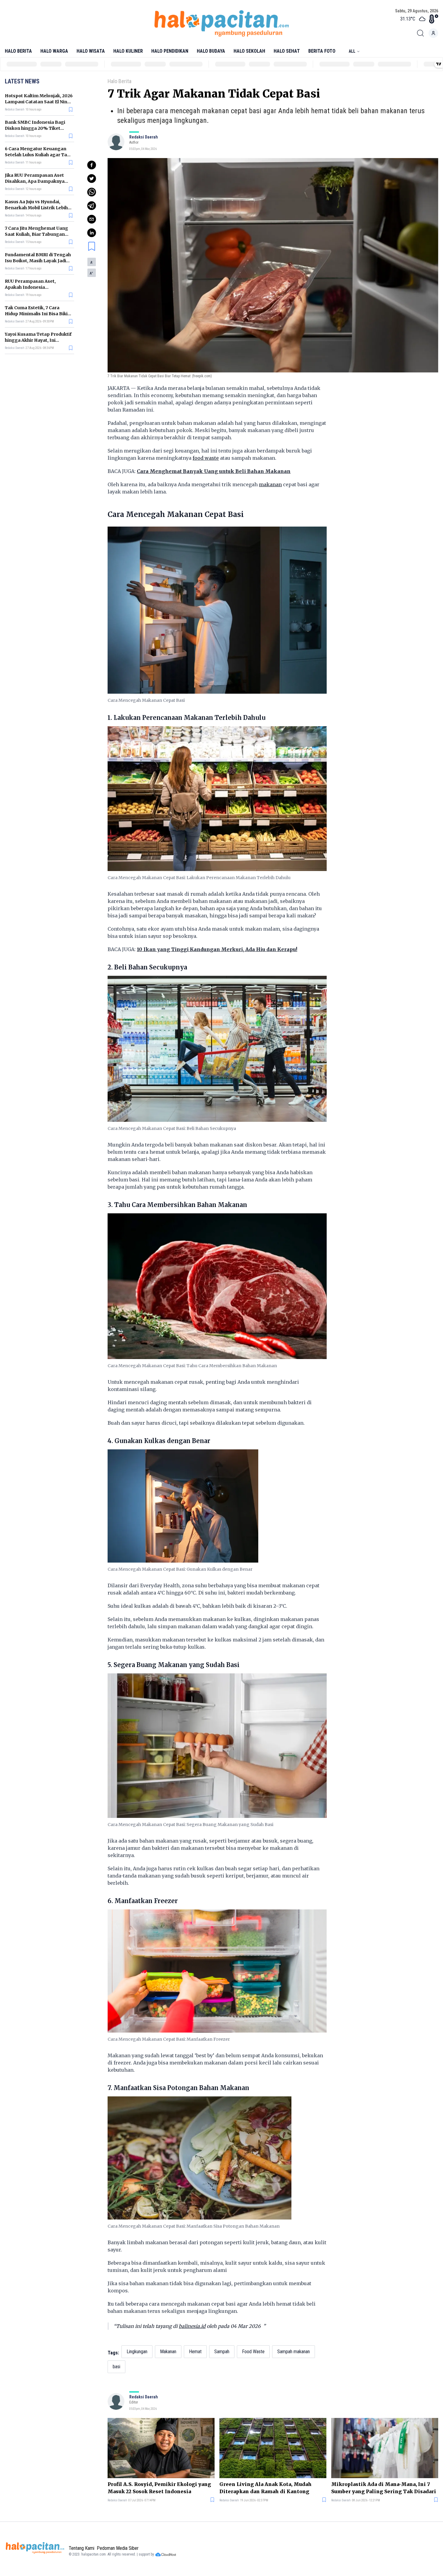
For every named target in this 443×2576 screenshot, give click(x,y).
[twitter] (92, 179)
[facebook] (92, 165)
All (352, 51)
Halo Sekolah (249, 51)
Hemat (195, 2352)
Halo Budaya (211, 51)
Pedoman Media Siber (118, 2548)
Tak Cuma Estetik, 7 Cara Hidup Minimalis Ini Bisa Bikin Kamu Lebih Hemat (38, 314)
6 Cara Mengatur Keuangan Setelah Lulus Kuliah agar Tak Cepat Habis (37, 155)
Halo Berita (18, 51)
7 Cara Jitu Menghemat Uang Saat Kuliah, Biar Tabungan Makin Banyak (36, 234)
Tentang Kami (82, 2548)
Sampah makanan (294, 2352)
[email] (92, 219)
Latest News (22, 81)
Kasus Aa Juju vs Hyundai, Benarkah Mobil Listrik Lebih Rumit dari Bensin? (36, 208)
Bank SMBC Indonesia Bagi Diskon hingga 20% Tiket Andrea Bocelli (35, 128)
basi (116, 2367)
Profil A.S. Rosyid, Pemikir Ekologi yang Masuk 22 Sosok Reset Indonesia (159, 2488)
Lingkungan (137, 2352)
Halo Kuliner (128, 51)
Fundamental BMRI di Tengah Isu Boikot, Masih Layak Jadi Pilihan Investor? (38, 261)
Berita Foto (322, 51)
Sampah (222, 2352)
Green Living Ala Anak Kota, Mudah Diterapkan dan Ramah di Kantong (265, 2488)
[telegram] (92, 206)
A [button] (92, 263)
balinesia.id (192, 2326)
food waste (206, 458)
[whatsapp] (92, 192)
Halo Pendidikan (170, 51)
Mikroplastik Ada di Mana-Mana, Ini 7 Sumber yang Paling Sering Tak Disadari (384, 2488)
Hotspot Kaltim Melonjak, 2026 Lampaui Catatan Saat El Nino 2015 (39, 102)
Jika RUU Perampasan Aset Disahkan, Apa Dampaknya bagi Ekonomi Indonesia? (35, 181)
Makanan (168, 2352)
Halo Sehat (287, 51)
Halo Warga (54, 51)
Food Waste (253, 2352)
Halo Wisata (91, 51)
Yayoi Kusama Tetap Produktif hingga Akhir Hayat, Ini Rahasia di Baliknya (38, 340)
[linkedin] (92, 233)
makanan (270, 484)
